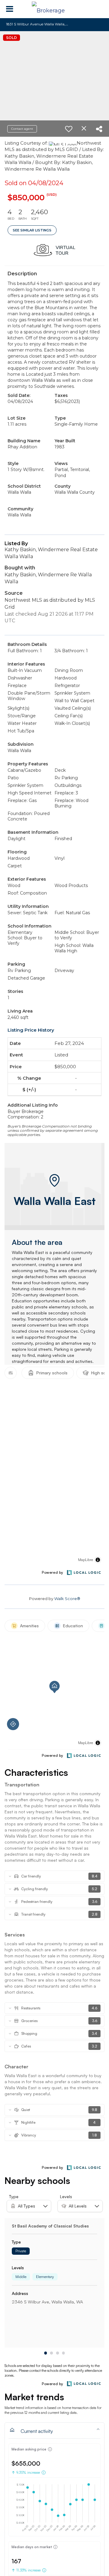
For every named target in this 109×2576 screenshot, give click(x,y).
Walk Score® (67, 1599)
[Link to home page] (54, 9)
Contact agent (22, 129)
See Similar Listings (32, 230)
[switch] (69, 129)
